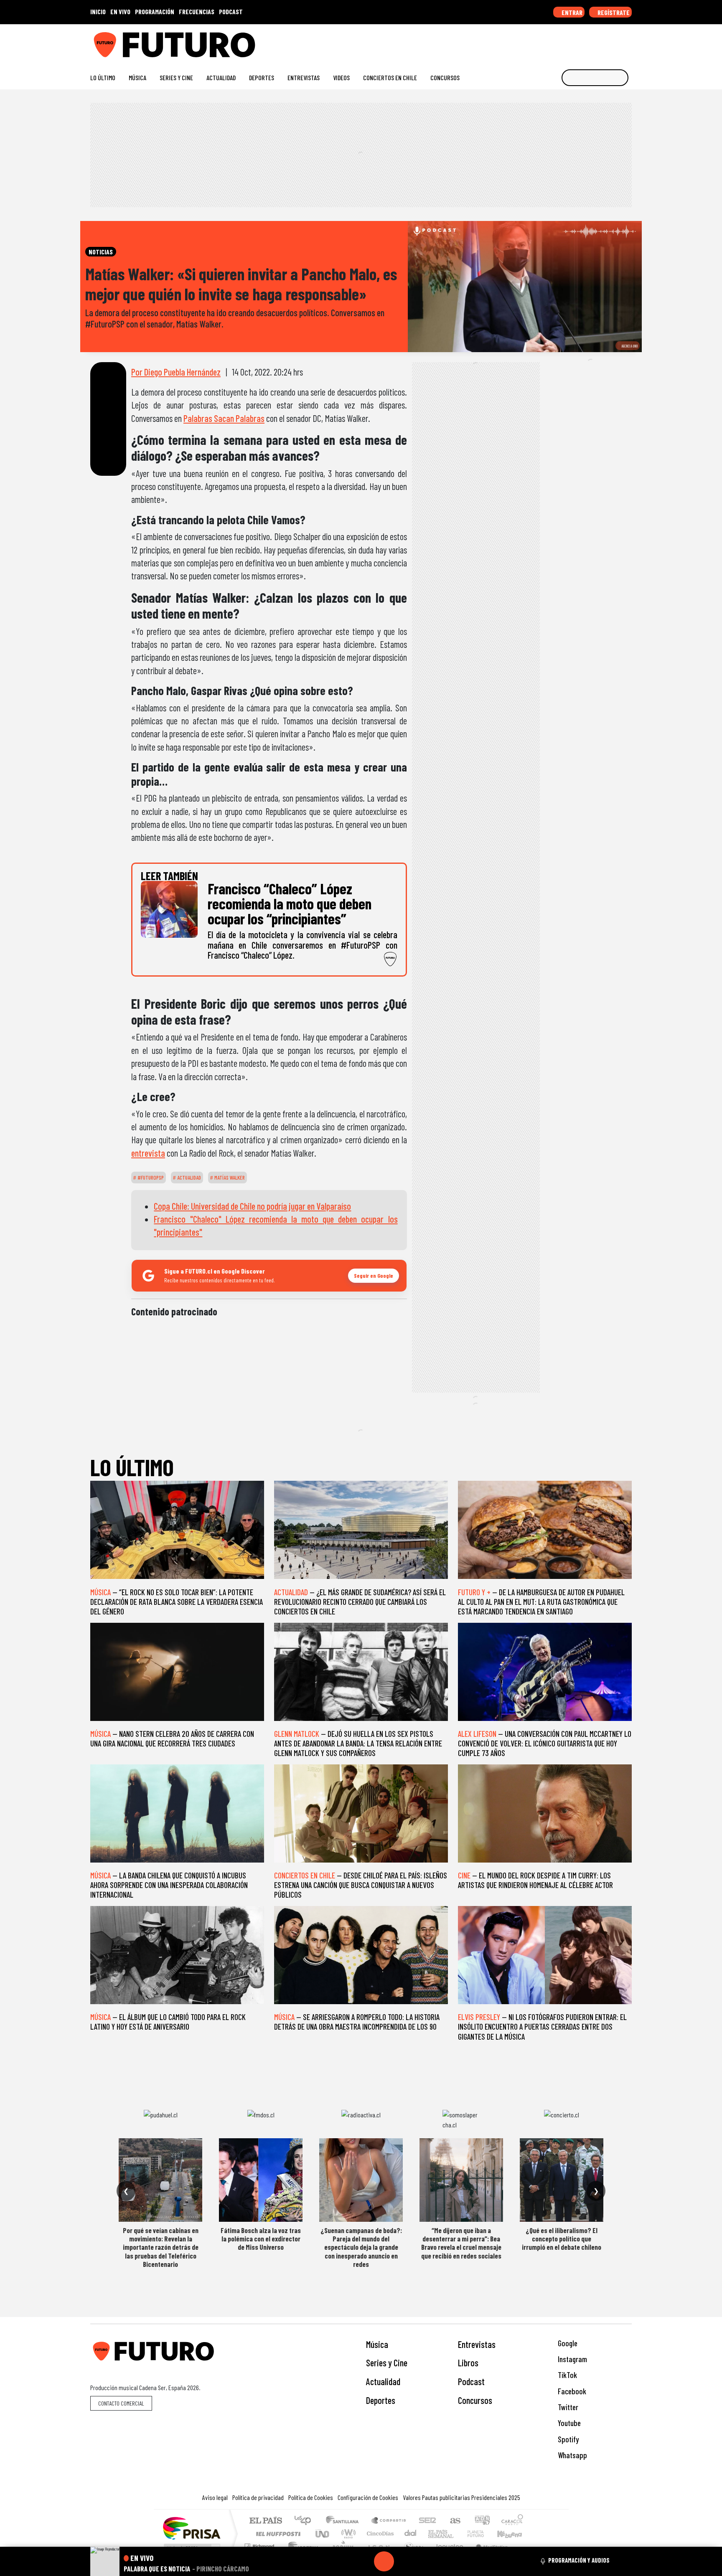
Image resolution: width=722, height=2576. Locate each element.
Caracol (512, 2521)
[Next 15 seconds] (404, 2561)
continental (411, 2534)
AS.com (454, 2521)
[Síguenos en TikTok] (561, 42)
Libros (468, 2363)
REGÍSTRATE (613, 12)
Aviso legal (215, 2497)
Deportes (262, 77)
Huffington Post (277, 2534)
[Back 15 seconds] (364, 2561)
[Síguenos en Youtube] (601, 42)
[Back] (344, 2561)
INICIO (98, 11)
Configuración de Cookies (368, 2497)
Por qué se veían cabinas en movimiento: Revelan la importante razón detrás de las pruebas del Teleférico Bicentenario (161, 2247)
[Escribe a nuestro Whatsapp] (628, 42)
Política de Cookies (311, 2497)
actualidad (188, 1178)
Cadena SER (427, 2521)
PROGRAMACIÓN (155, 11)
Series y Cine (176, 77)
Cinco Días (379, 2534)
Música (137, 77)
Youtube (568, 2423)
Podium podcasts (260, 2544)
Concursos (445, 77)
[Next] (424, 2561)
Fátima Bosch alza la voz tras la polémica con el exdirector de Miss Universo (261, 2239)
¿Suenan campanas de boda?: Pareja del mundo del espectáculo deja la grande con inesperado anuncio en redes (361, 2247)
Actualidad (221, 77)
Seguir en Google (374, 1275)
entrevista (148, 1153)
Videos (341, 77)
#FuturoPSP (150, 1178)
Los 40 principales (306, 2521)
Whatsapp (572, 2455)
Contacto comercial (121, 2403)
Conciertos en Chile (390, 77)
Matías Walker (229, 1178)
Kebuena (514, 2534)
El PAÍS (266, 2521)
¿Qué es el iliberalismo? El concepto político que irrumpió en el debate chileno (562, 2239)
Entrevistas (304, 77)
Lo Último (103, 77)
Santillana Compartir (389, 2521)
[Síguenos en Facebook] (574, 42)
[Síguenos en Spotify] (614, 42)
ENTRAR (571, 12)
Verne (458, 2534)
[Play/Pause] (384, 2561)
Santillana (345, 2521)
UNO (323, 2534)
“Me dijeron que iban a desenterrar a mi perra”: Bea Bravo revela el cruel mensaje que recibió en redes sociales (461, 2243)
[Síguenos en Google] (534, 42)
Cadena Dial (483, 2534)
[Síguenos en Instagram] (548, 42)
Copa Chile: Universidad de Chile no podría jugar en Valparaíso (252, 1206)
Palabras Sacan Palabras (224, 418)
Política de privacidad (258, 2497)
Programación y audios (579, 2560)
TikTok (567, 2375)
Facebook (571, 2391)
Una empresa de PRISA (191, 2528)
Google (567, 2343)
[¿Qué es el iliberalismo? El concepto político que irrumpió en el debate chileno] (562, 2180)
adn (482, 2521)
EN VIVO (120, 11)
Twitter (567, 2407)
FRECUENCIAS (197, 11)
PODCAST (231, 11)
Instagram (572, 2359)
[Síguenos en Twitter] (588, 42)
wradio (347, 2534)
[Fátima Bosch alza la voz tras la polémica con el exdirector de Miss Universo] (261, 2180)
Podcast (471, 2381)
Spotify (567, 2439)
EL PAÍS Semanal (433, 2534)
